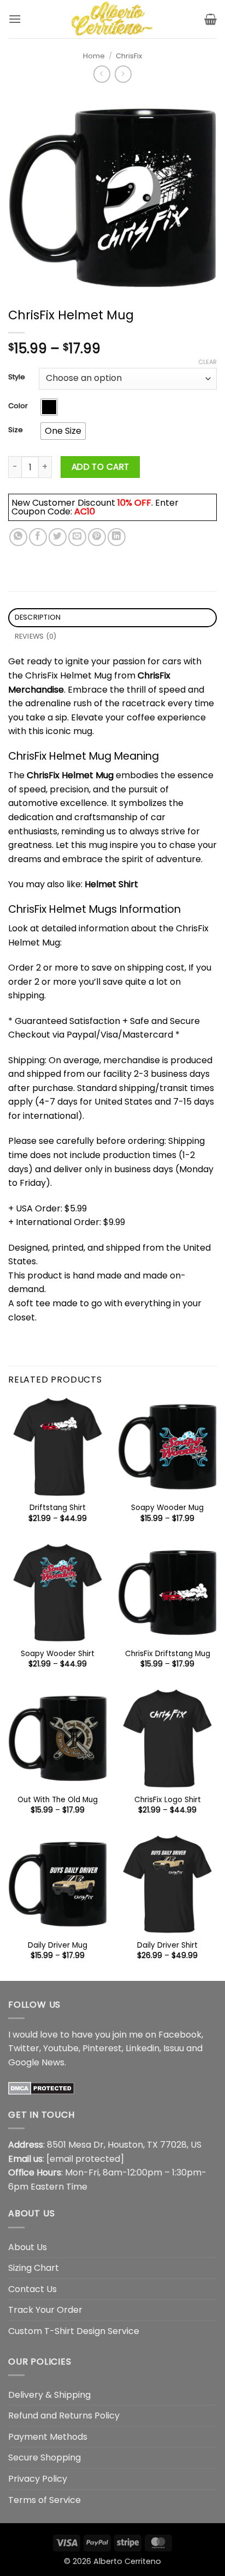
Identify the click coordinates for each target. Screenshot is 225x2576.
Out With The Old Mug (58, 1800)
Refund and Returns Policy (64, 2416)
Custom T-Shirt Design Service (74, 2331)
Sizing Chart (34, 2268)
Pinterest (102, 2048)
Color (18, 406)
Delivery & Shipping (49, 2395)
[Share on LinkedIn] (117, 537)
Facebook (180, 2035)
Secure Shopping (45, 2457)
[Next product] (102, 74)
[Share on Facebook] (38, 537)
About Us (28, 2247)
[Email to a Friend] (77, 537)
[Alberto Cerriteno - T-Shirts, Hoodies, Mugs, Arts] (112, 19)
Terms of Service (45, 2500)
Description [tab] (38, 617)
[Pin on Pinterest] (97, 537)
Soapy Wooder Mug (167, 1508)
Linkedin (143, 2048)
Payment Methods (48, 2437)
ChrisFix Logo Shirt (168, 1800)
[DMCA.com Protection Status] (41, 2087)
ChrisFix (129, 56)
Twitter (24, 2048)
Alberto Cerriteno (127, 2561)
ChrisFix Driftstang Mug (168, 1654)
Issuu (174, 2048)
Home (94, 56)
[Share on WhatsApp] (18, 537)
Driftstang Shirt (58, 1508)
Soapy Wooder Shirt (58, 1654)
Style (17, 377)
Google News (36, 2062)
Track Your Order (45, 2310)
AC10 (85, 511)
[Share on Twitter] (58, 537)
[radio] (49, 407)
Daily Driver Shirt (167, 1945)
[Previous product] (123, 74)
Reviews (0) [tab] (36, 636)
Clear (208, 362)
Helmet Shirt (111, 884)
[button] (15, 19)
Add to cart (100, 467)
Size (16, 430)
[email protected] (85, 2159)
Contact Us (32, 2289)
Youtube (61, 2048)
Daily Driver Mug (58, 1945)
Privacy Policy (38, 2479)
